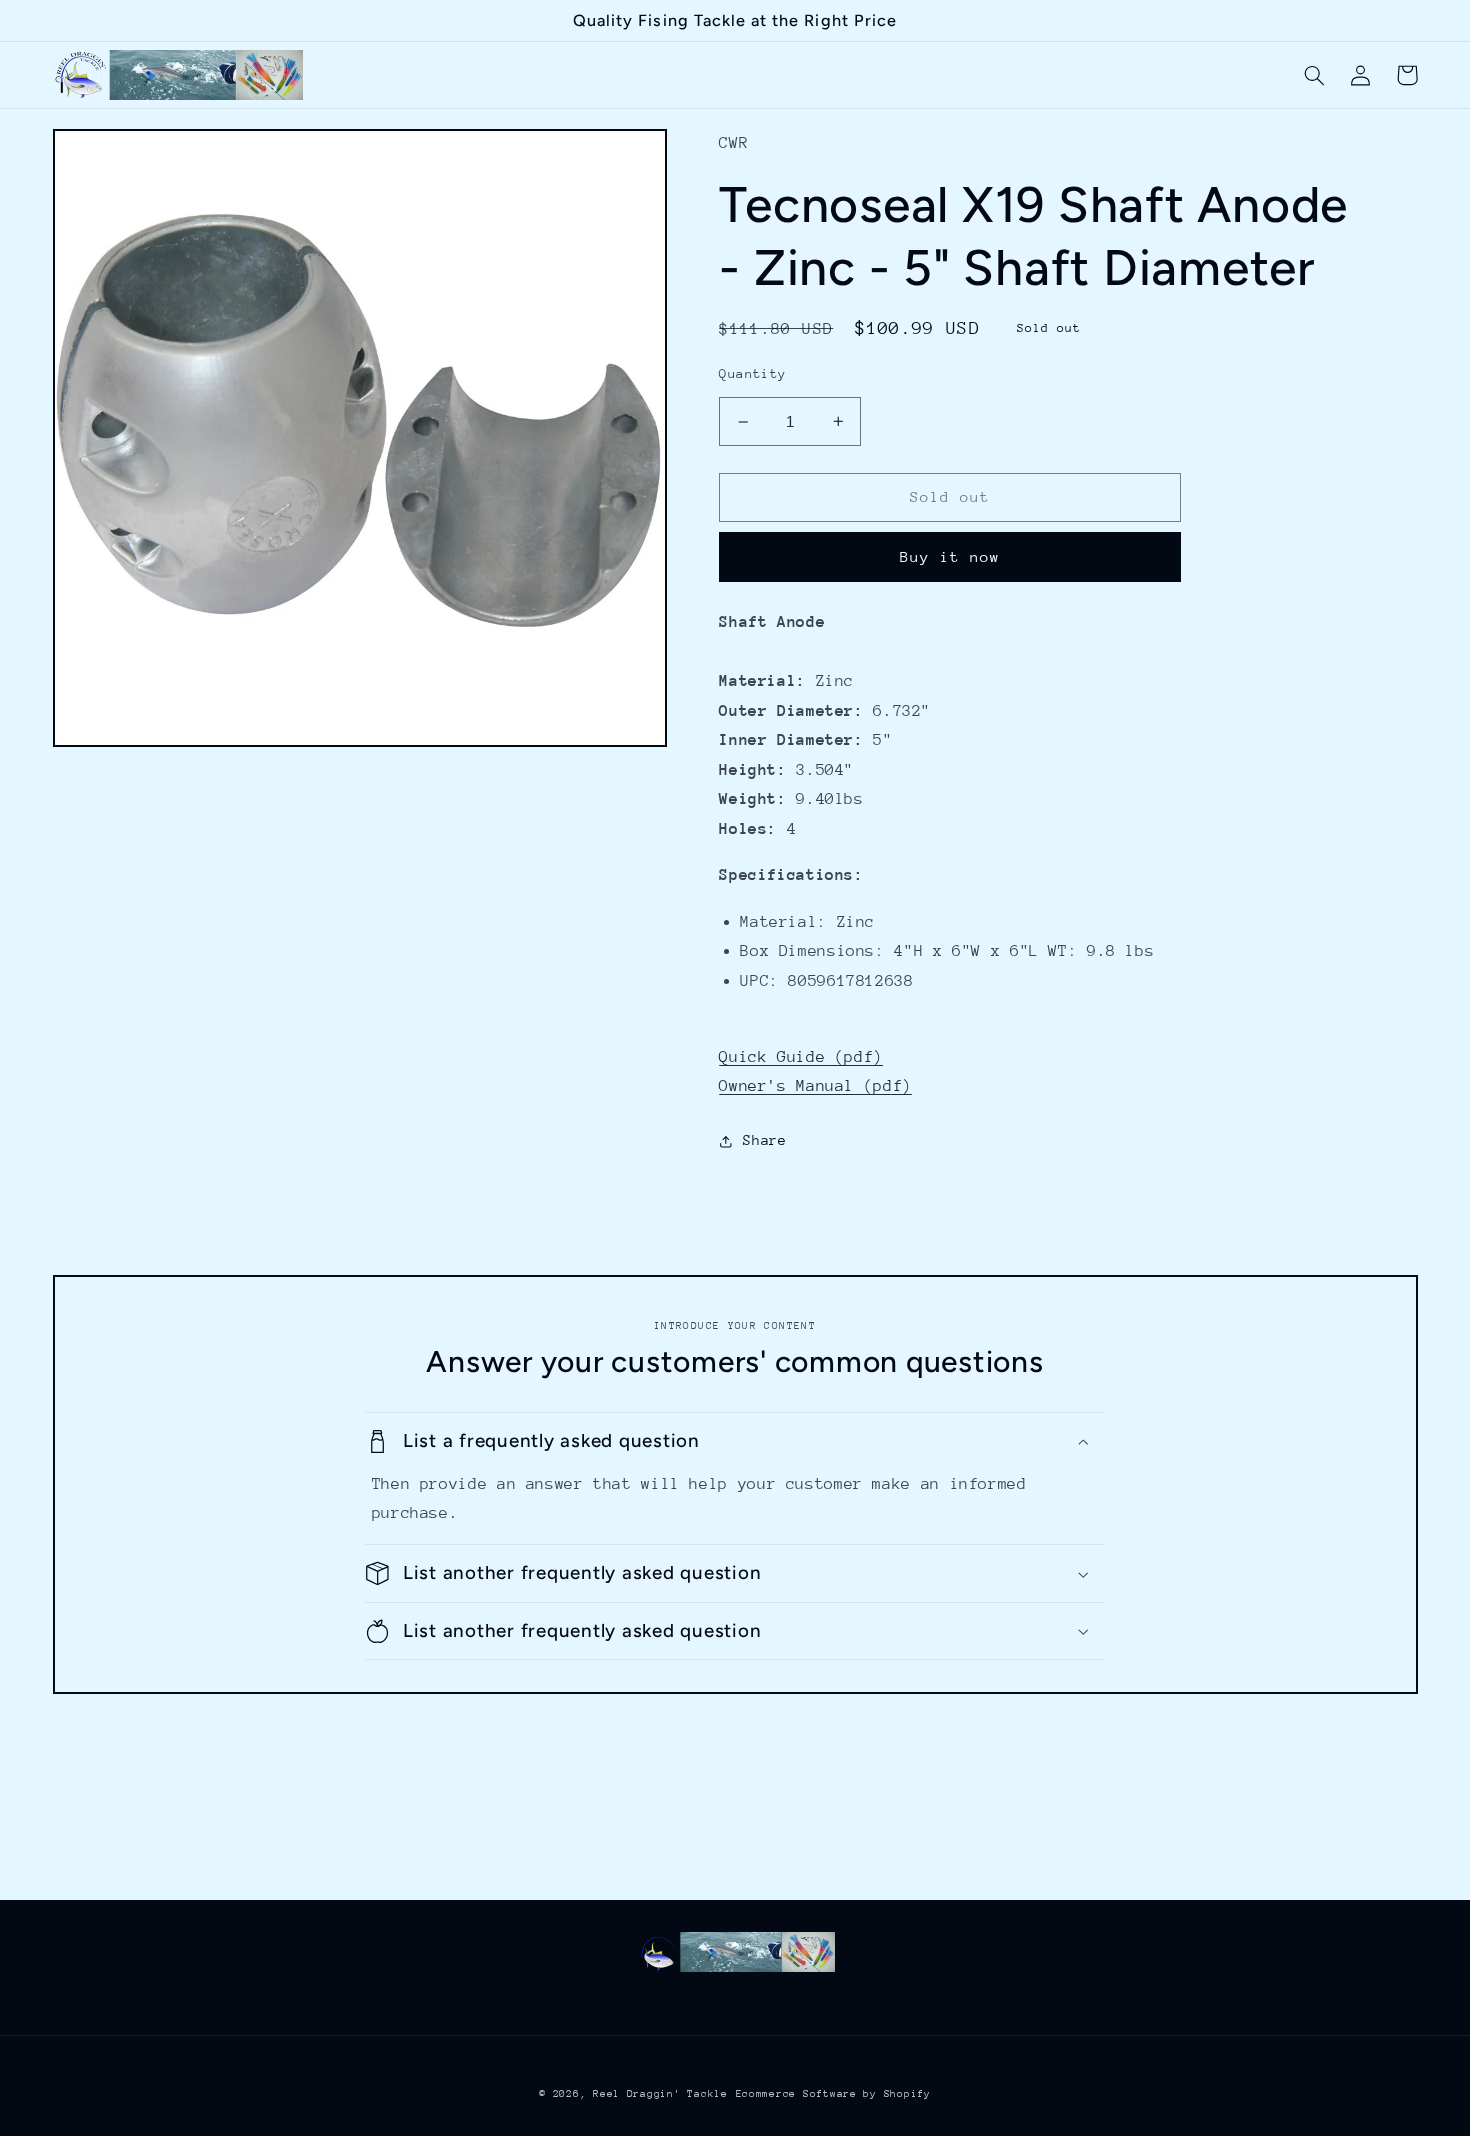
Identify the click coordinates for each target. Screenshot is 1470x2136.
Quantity (752, 373)
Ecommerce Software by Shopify (833, 2094)
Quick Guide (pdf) (801, 1057)
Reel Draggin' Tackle (660, 2094)
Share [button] (764, 1140)
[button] (1315, 75)
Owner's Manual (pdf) (815, 1086)
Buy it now (950, 556)
